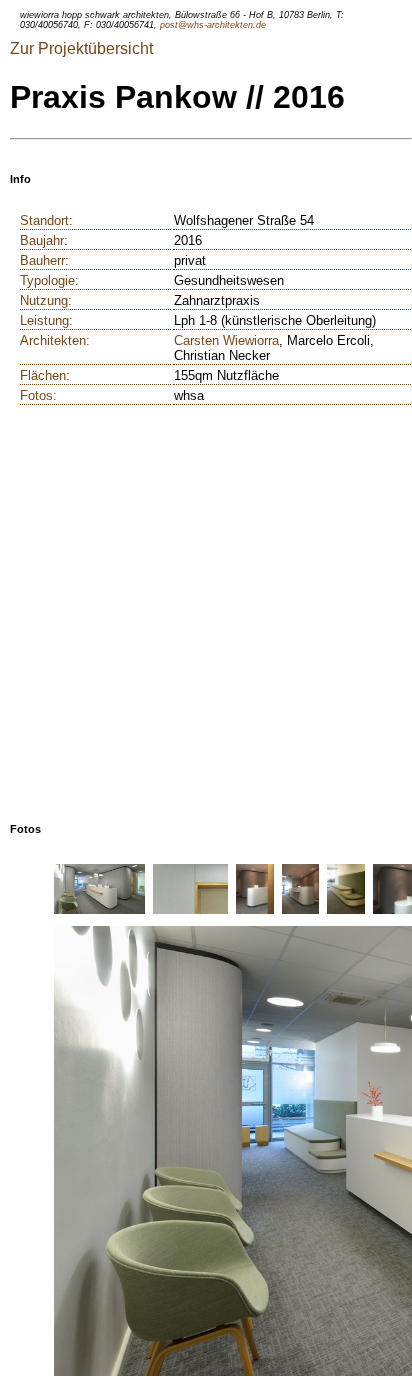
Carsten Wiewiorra (226, 340)
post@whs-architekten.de (213, 25)
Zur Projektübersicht (81, 48)
